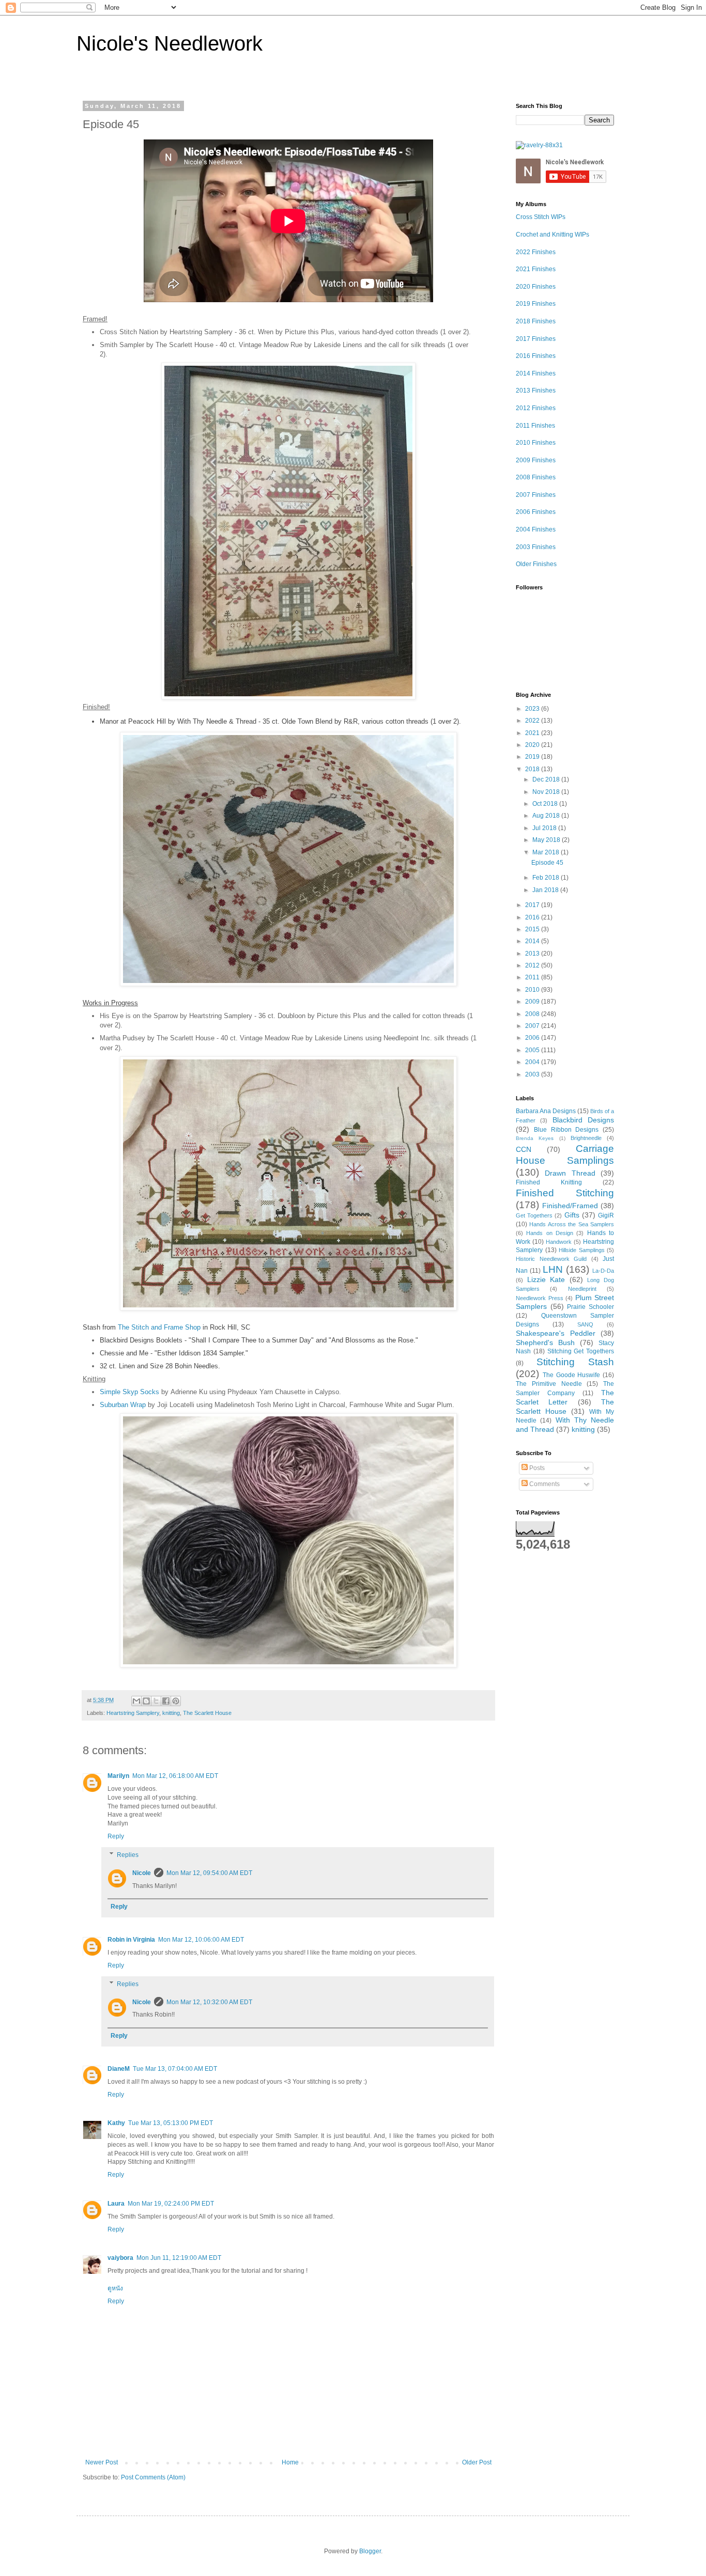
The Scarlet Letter (565, 1397)
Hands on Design (550, 1233)
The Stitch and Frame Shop (159, 1327)
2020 (533, 745)
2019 (533, 757)
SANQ (585, 1324)
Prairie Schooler (590, 1307)
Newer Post (102, 2462)
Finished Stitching (565, 1193)
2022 (533, 721)
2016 (533, 917)
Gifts (572, 1215)
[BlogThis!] (146, 1701)
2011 (533, 977)
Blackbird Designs (583, 1120)
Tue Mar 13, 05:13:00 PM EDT (171, 2123)
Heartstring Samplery (133, 1713)
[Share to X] (156, 1701)
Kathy (116, 2123)
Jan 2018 (546, 890)
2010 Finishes (536, 443)
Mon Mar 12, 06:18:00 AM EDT (175, 1776)
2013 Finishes (536, 391)
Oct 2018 (546, 804)
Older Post (477, 2462)
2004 (533, 1062)
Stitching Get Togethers (581, 1351)
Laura (116, 2204)
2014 (533, 941)
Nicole (142, 1873)
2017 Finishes (536, 339)
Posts (536, 1468)
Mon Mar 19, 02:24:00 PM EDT (171, 2204)
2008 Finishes (536, 477)
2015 (533, 929)
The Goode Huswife (572, 1375)
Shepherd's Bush (545, 1342)
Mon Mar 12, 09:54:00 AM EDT (209, 1873)
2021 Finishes (536, 269)
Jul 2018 (545, 828)
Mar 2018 (547, 852)
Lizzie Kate (546, 1279)
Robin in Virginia (131, 1940)
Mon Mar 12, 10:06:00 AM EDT (201, 1940)
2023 (533, 709)
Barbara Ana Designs (546, 1111)
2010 (533, 990)
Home (290, 2462)
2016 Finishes (536, 356)
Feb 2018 (547, 878)
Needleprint (582, 1289)
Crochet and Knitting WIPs (552, 235)
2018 (533, 769)
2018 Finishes (536, 321)
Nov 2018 (547, 792)
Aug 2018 (547, 816)
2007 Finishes (536, 495)
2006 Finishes (536, 512)
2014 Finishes (536, 373)
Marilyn (118, 1776)
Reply (116, 1836)
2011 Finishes (535, 426)
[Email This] (136, 1701)
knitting (171, 1713)
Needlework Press (540, 1298)
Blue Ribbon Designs (566, 1130)
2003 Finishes (536, 547)
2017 (533, 905)
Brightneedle (586, 1138)
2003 (533, 1074)
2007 (533, 1026)
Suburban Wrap (123, 1405)
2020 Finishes (536, 287)
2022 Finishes (536, 252)
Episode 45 (547, 863)
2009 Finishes (536, 460)
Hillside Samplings (582, 1250)
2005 (533, 1050)
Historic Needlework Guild (551, 1259)
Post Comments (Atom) (153, 2477)
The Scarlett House (207, 1713)
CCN (524, 1149)
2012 (533, 965)
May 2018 (547, 840)
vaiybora (120, 2258)
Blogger (370, 2551)
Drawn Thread (570, 1173)
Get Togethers (534, 1215)
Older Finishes (536, 564)
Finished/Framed (570, 1206)
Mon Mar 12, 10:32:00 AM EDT (209, 2002)
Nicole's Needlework (170, 43)
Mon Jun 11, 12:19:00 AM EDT (179, 2258)
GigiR (606, 1215)
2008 (533, 1014)
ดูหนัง (115, 2288)
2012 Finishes (536, 408)
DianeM (119, 2069)
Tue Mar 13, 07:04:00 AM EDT (175, 2069)
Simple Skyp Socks (129, 1392)
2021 (533, 733)
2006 (533, 1038)
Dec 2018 (547, 779)
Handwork (559, 1242)
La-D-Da (603, 1271)
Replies (128, 1855)
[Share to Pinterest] (176, 1701)
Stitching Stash (575, 1362)
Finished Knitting (549, 1182)
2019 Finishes (536, 304)
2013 (533, 954)
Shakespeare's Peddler (556, 1333)
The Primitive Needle (549, 1384)
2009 (533, 1002)
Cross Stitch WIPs (541, 217)
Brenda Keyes (535, 1138)
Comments (544, 1484)
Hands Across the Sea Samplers (572, 1224)
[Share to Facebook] (166, 1701)
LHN (553, 1269)
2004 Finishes (536, 529)
